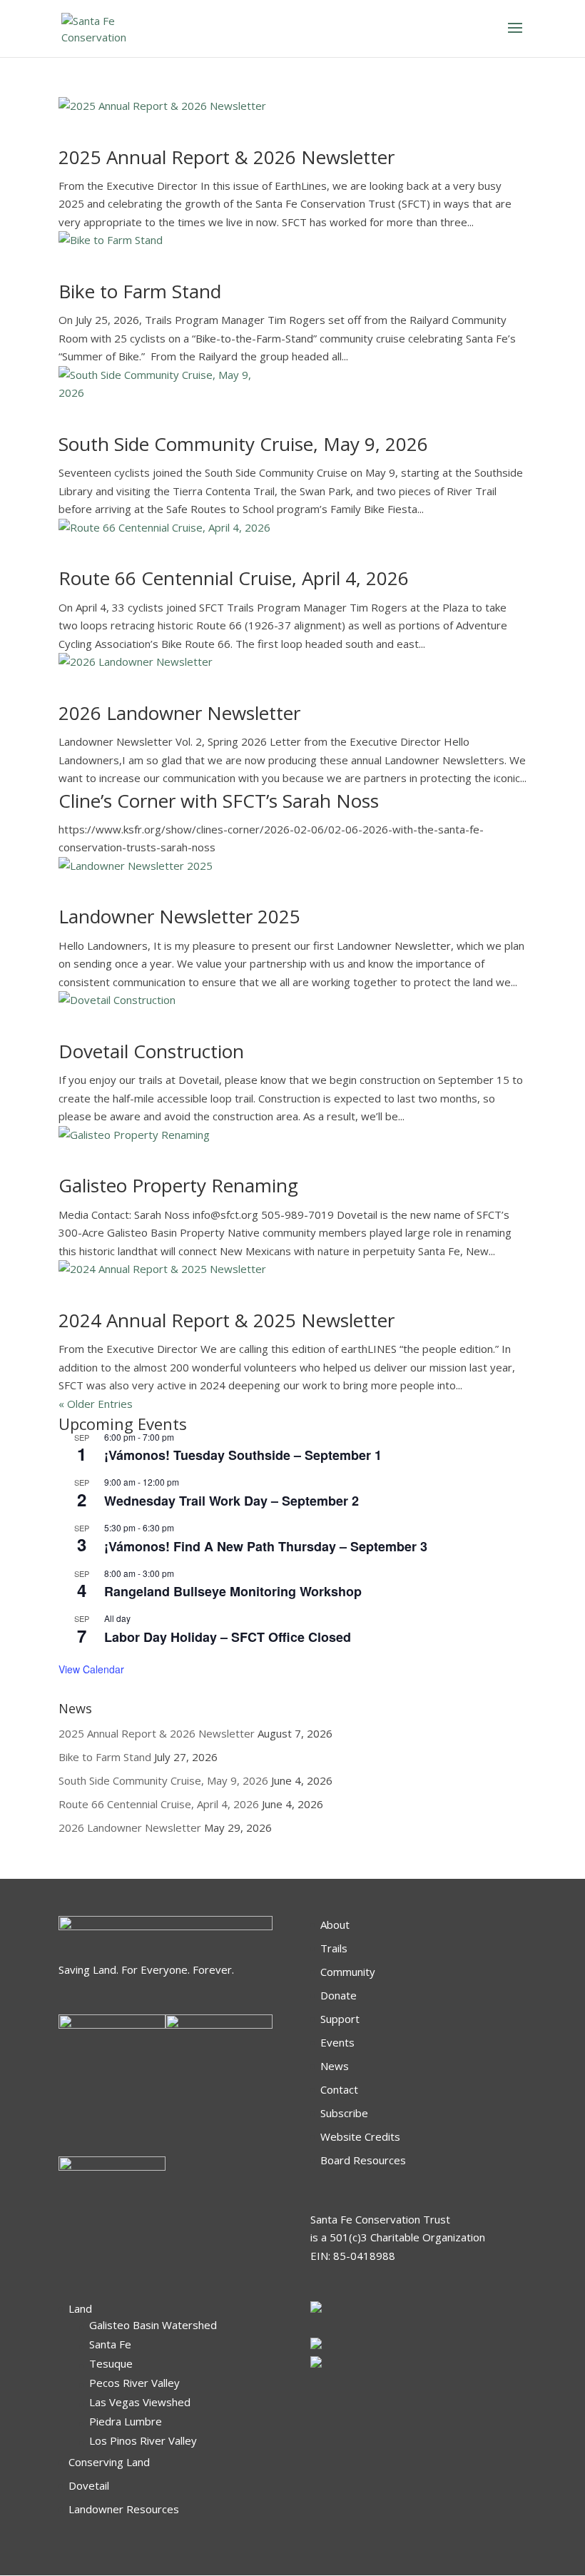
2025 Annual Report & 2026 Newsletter (227, 157)
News (335, 2066)
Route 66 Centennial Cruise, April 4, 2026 (234, 578)
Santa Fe (110, 2344)
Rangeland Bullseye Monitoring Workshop (233, 1591)
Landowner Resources (124, 2509)
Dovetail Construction (151, 1051)
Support (340, 2019)
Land (80, 2308)
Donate (339, 1995)
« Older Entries (96, 1404)
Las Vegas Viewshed (140, 2402)
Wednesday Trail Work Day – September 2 (232, 1501)
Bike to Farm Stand (140, 291)
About (335, 1925)
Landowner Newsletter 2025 (179, 916)
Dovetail (89, 2485)
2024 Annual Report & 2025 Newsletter (227, 1320)
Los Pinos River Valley (143, 2440)
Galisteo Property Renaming (178, 1185)
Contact (339, 2089)
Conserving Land (109, 2462)
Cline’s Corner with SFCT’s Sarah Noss (219, 801)
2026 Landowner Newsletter (179, 713)
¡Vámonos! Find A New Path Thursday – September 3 (266, 1546)
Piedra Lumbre (126, 2421)
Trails (334, 1948)
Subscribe (344, 2113)
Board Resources (363, 2160)
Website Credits (360, 2136)
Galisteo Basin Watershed (153, 2325)
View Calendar (91, 1669)
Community (348, 1972)
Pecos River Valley (134, 2383)
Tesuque (111, 2363)
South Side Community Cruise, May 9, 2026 (243, 444)
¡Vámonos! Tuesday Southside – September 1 (243, 1455)
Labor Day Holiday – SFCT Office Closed (228, 1637)
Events (337, 2042)
